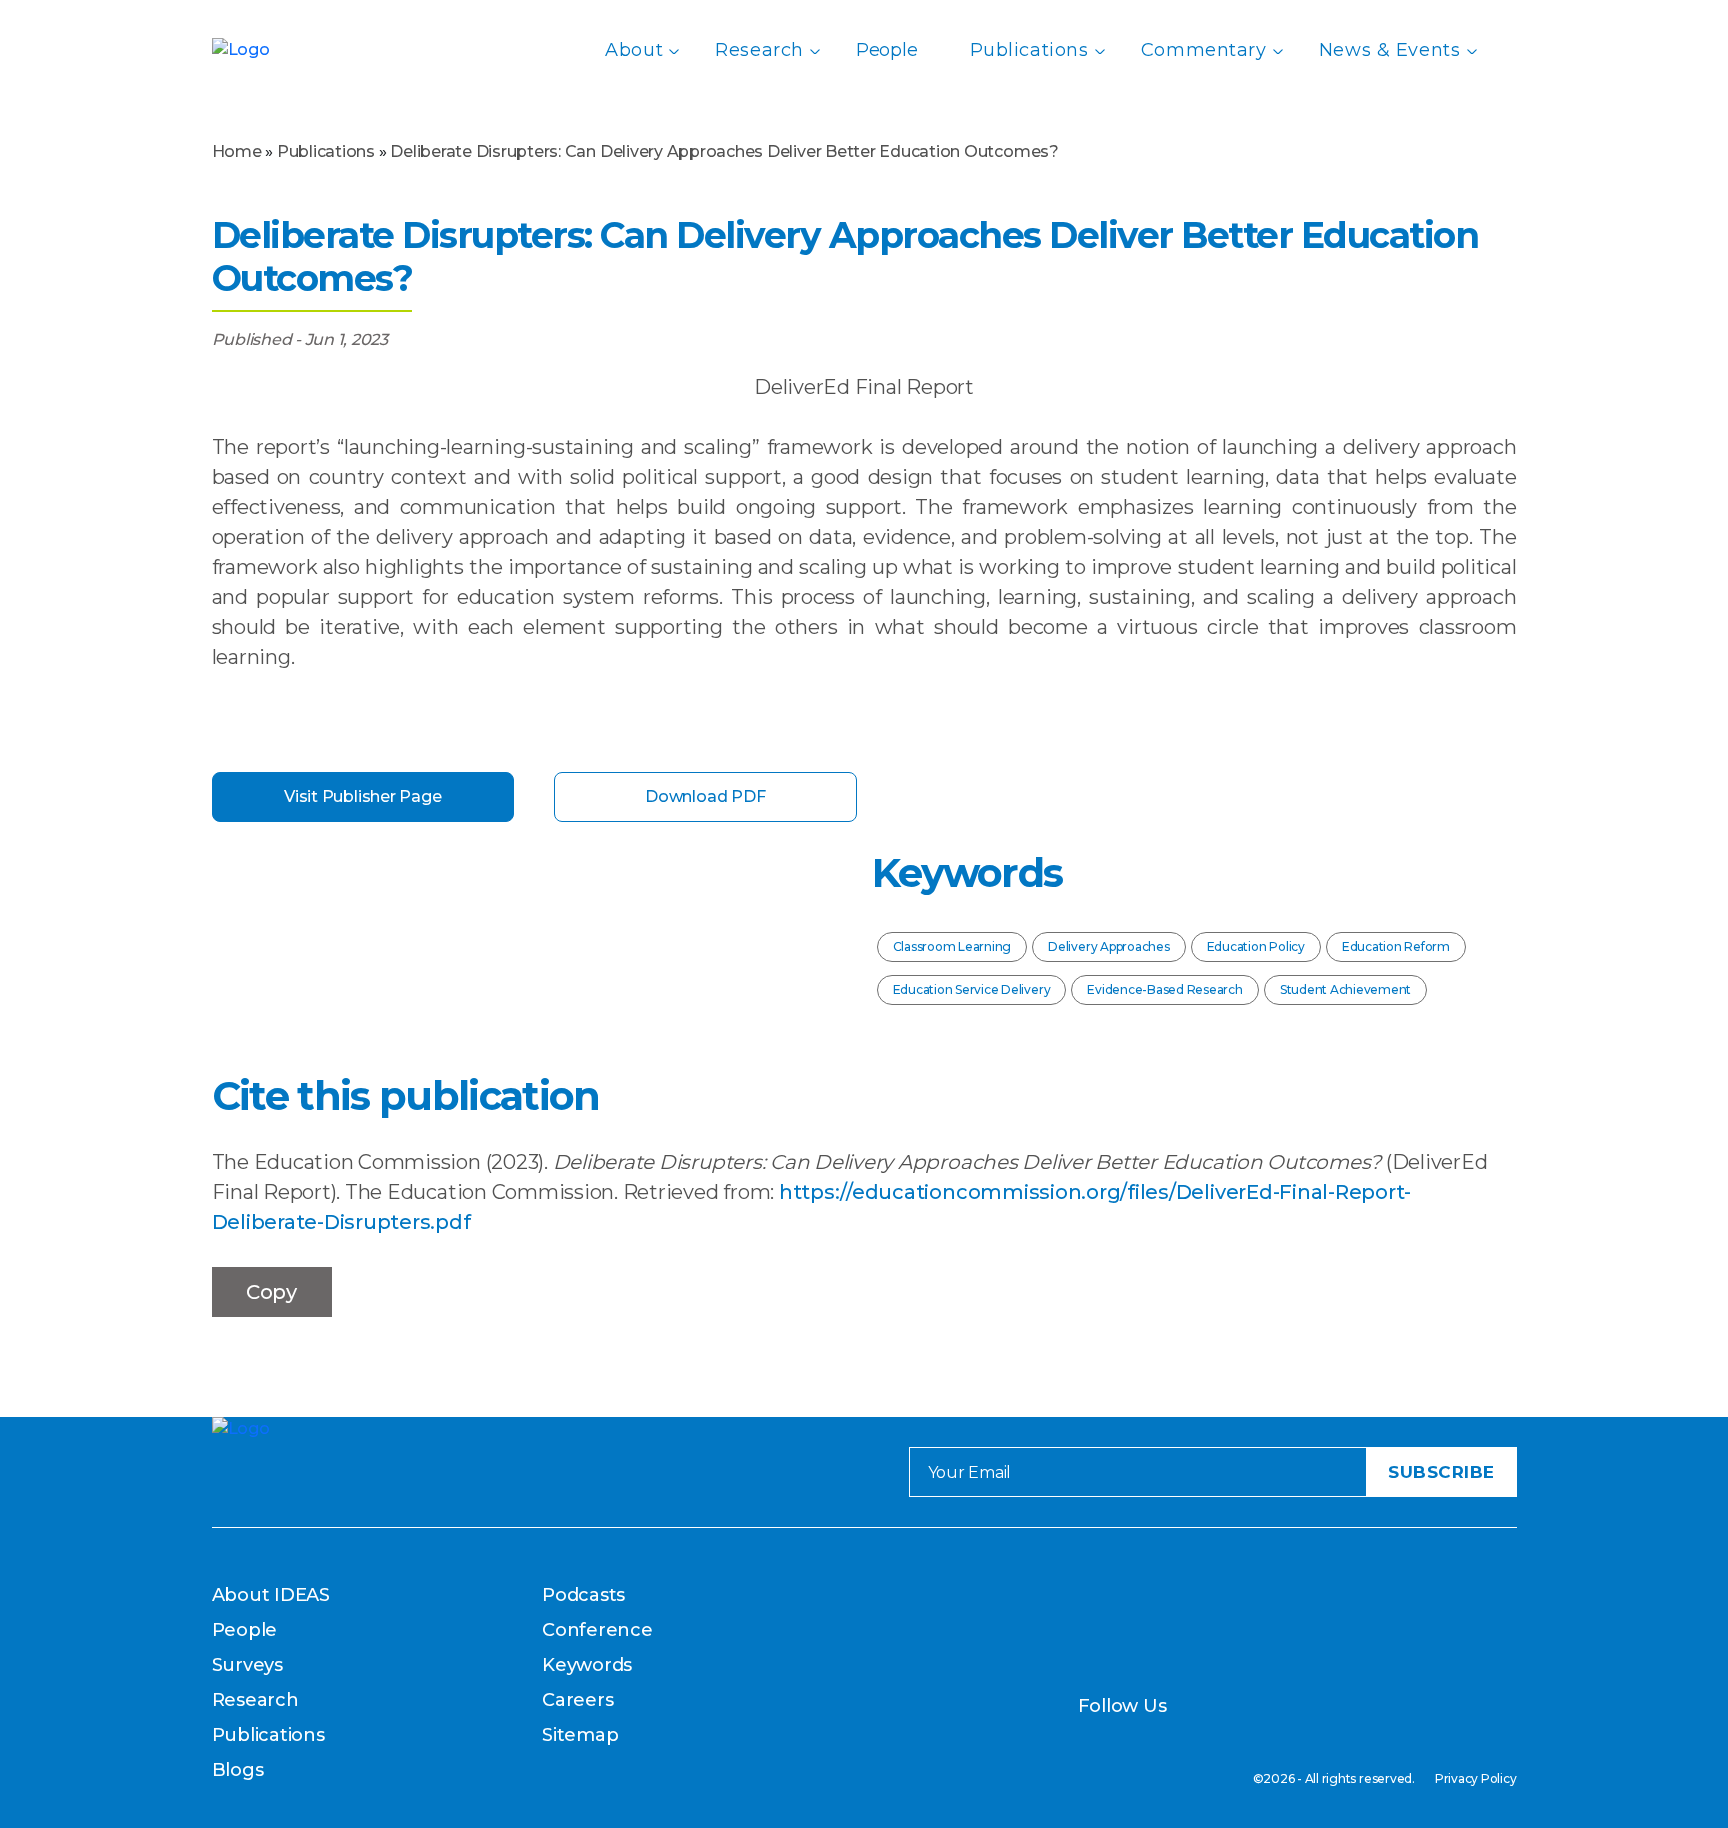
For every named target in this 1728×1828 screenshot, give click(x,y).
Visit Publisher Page (362, 796)
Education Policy (1256, 946)
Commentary (1204, 50)
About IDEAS (271, 1595)
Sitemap (580, 1735)
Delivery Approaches (1108, 946)
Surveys (247, 1665)
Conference (597, 1630)
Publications (1029, 50)
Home (237, 151)
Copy (271, 1292)
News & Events (1390, 50)
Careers (577, 1700)
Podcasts (583, 1595)
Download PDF (705, 796)
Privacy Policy (1476, 1778)
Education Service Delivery (972, 989)
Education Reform (1396, 946)
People (887, 50)
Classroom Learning (952, 946)
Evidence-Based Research (1164, 989)
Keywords (587, 1665)
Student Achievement (1345, 989)
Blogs (238, 1770)
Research (759, 50)
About (634, 50)
